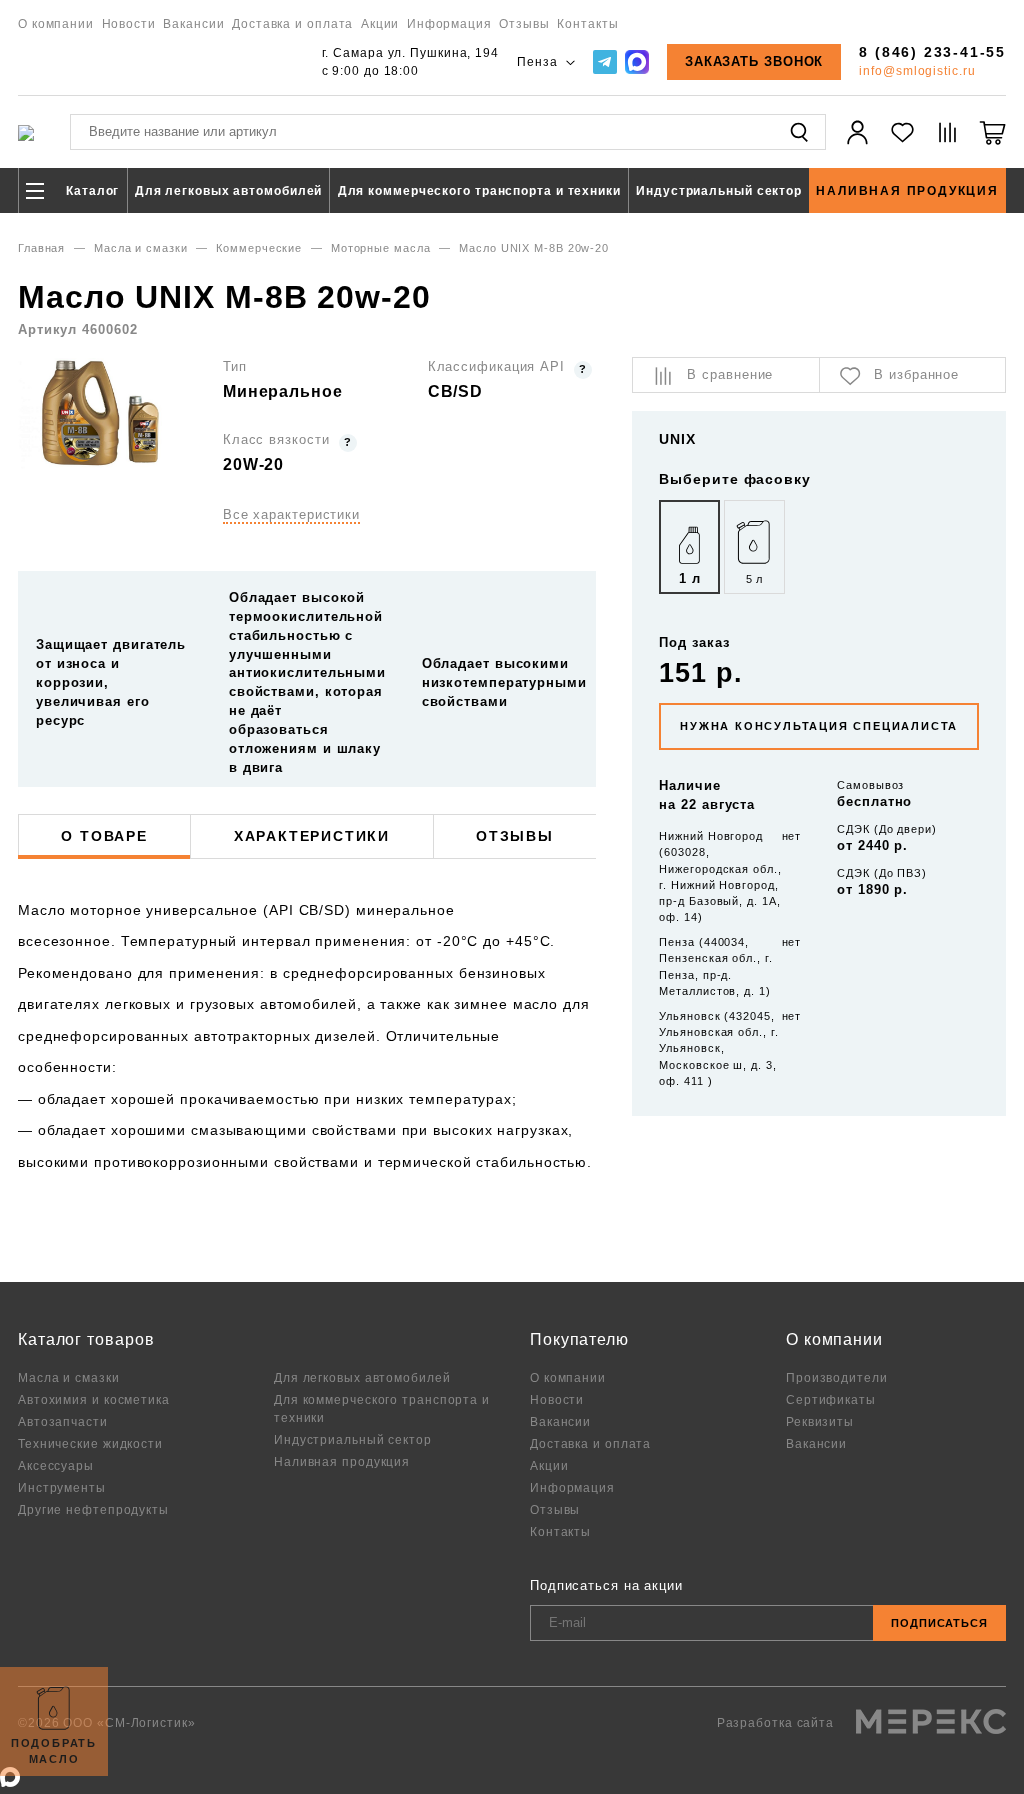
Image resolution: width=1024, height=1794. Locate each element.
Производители (837, 1377)
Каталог (90, 190)
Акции (380, 23)
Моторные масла (381, 248)
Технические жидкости (90, 1443)
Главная (41, 248)
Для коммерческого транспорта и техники (479, 190)
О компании (56, 23)
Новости (129, 23)
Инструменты (62, 1487)
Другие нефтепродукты (93, 1509)
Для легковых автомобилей (229, 190)
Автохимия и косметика (94, 1399)
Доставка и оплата (292, 23)
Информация (449, 23)
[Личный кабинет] (857, 144)
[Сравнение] (947, 144)
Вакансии (193, 23)
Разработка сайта (777, 1722)
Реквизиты (820, 1421)
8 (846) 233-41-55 (932, 52)
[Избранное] (902, 144)
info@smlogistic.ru (917, 70)
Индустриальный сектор (719, 190)
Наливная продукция (907, 190)
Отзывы (524, 23)
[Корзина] (992, 144)
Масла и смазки (141, 248)
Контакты (587, 23)
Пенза (539, 61)
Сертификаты (831, 1399)
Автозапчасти (63, 1421)
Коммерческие (259, 248)
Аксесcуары (56, 1465)
